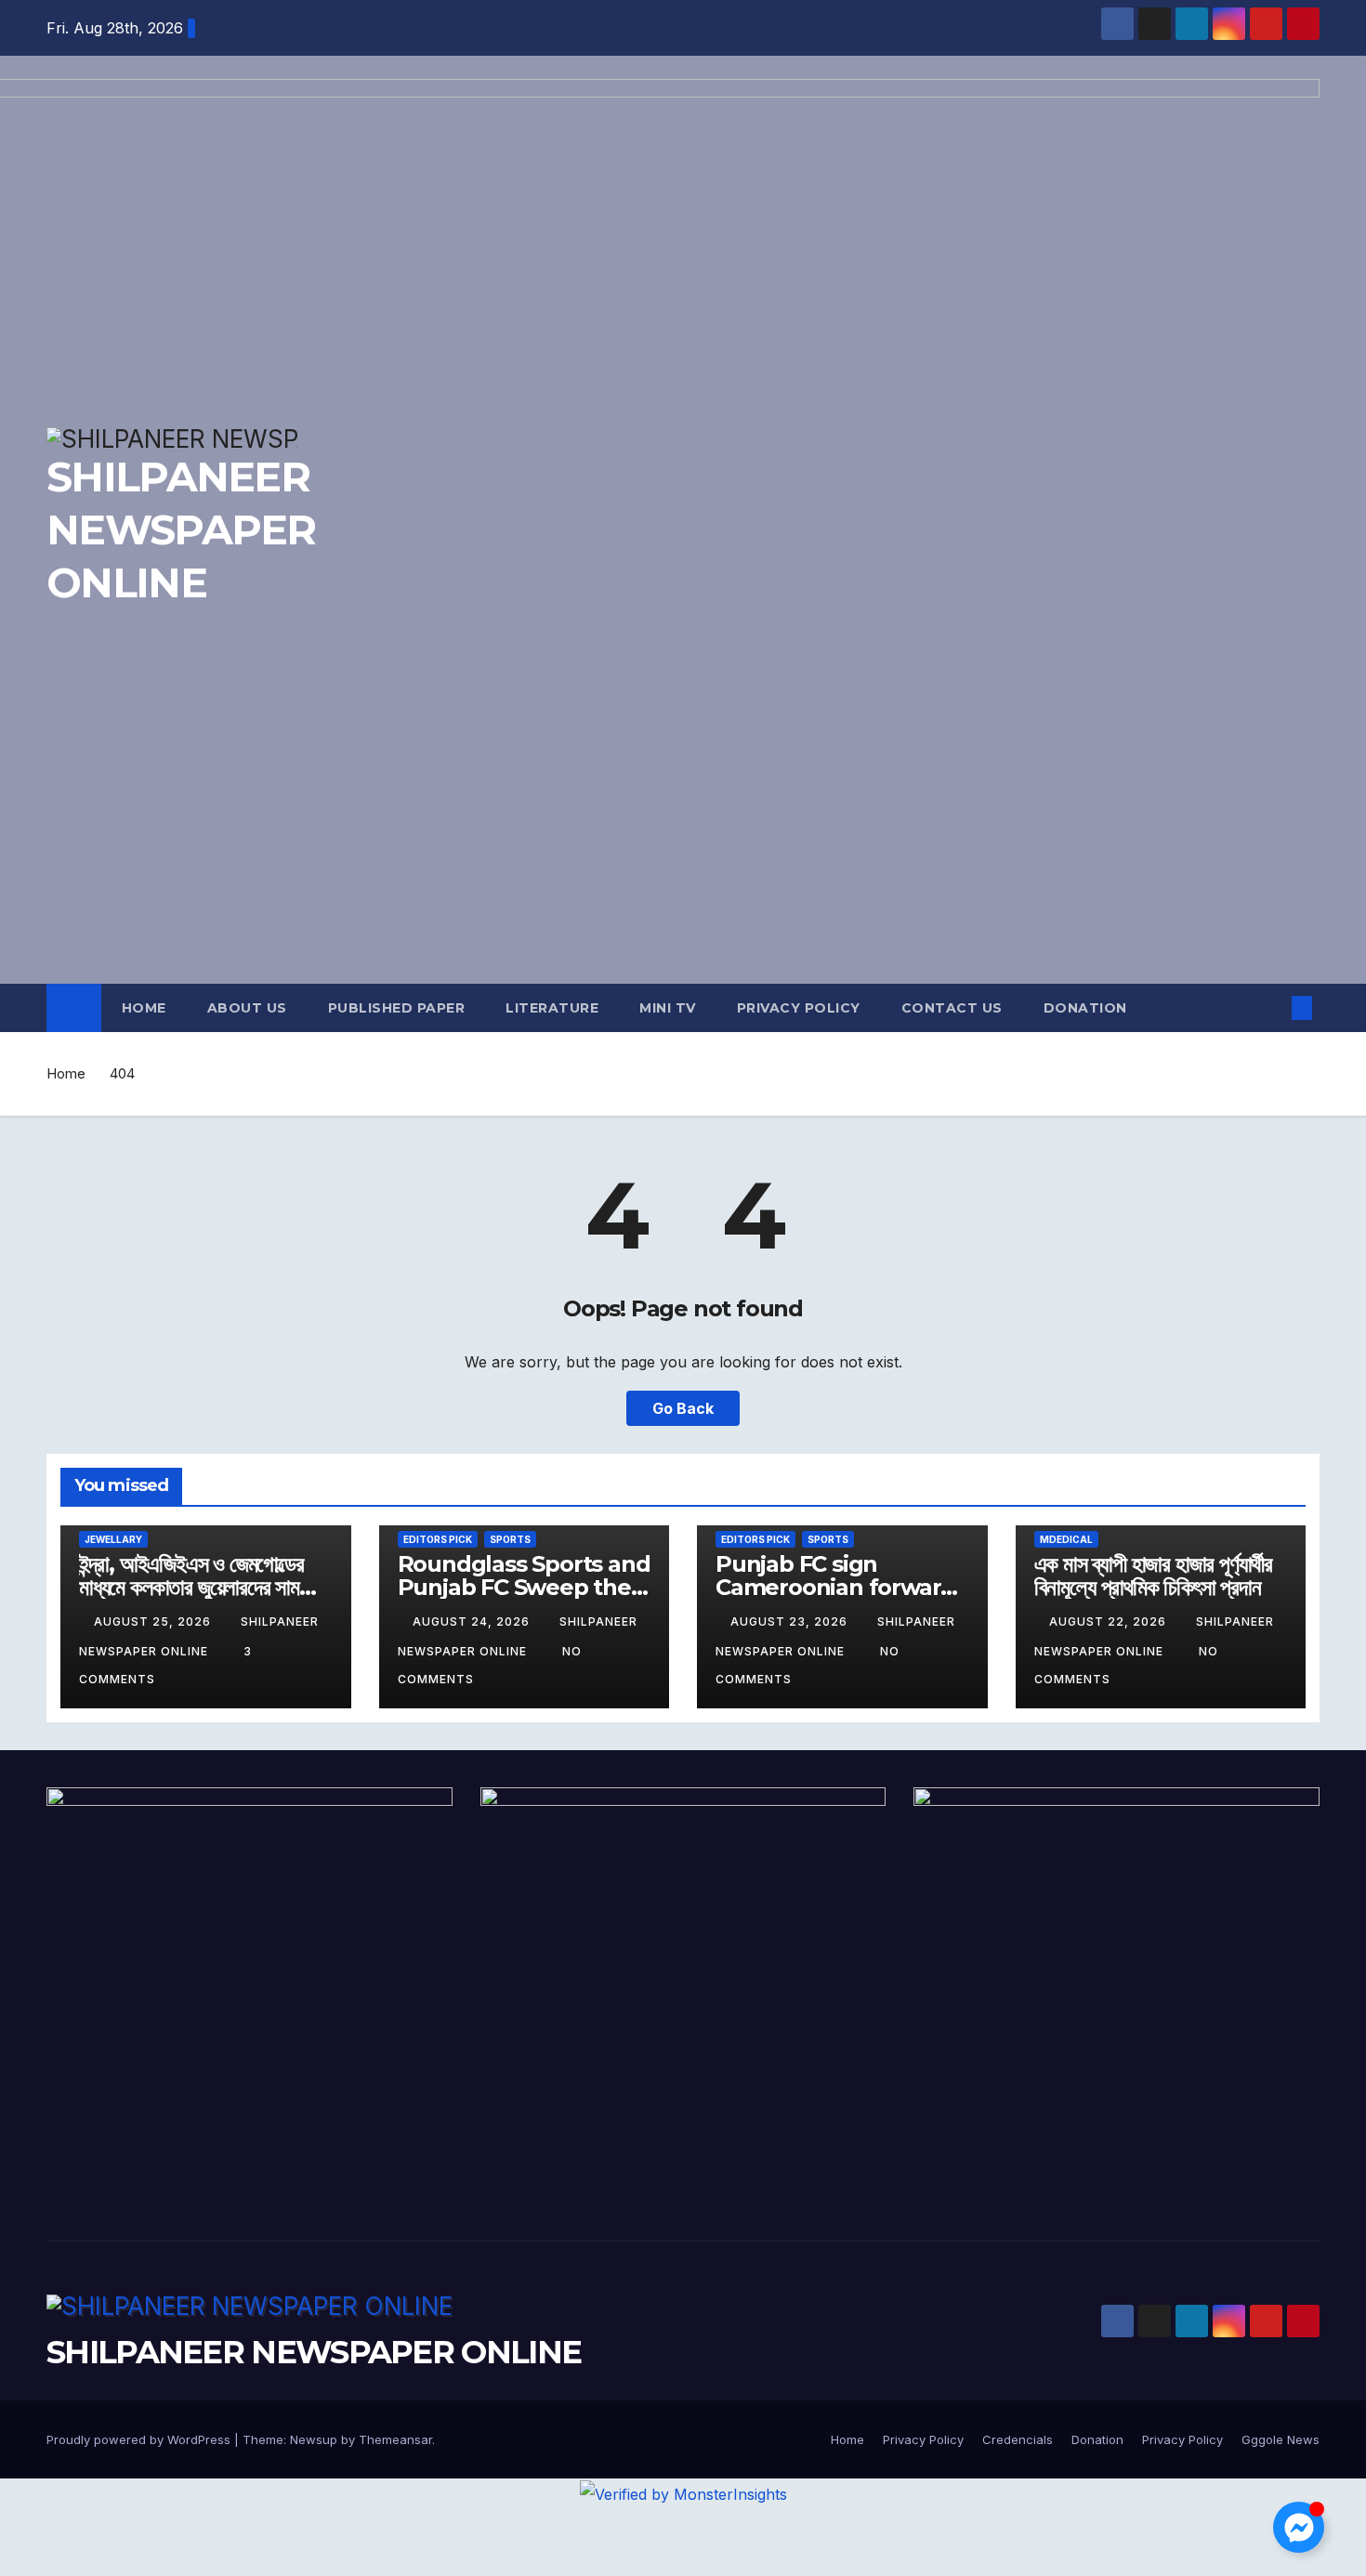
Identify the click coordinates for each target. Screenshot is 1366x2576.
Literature (552, 1008)
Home (144, 1008)
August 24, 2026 (473, 1621)
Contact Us (952, 1008)
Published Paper (397, 1008)
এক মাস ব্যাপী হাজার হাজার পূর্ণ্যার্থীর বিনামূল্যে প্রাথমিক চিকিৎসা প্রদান (1153, 1576)
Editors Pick (438, 1539)
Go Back (683, 1408)
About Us (247, 1008)
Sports (510, 1539)
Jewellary (113, 1539)
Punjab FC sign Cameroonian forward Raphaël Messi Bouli (835, 1587)
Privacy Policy (799, 1008)
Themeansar (395, 2439)
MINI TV (668, 1008)
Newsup (314, 2439)
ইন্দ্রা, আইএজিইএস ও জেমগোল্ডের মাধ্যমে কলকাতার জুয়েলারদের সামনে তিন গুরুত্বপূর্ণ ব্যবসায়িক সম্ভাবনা (197, 1587)
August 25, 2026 (154, 1621)
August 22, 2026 (1110, 1621)
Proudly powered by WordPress (140, 2439)
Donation (1085, 1008)
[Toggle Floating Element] (1299, 2527)
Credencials (1018, 2439)
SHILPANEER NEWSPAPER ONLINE (314, 2352)
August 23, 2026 (791, 1621)
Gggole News (1281, 2439)
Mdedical (1066, 1539)
